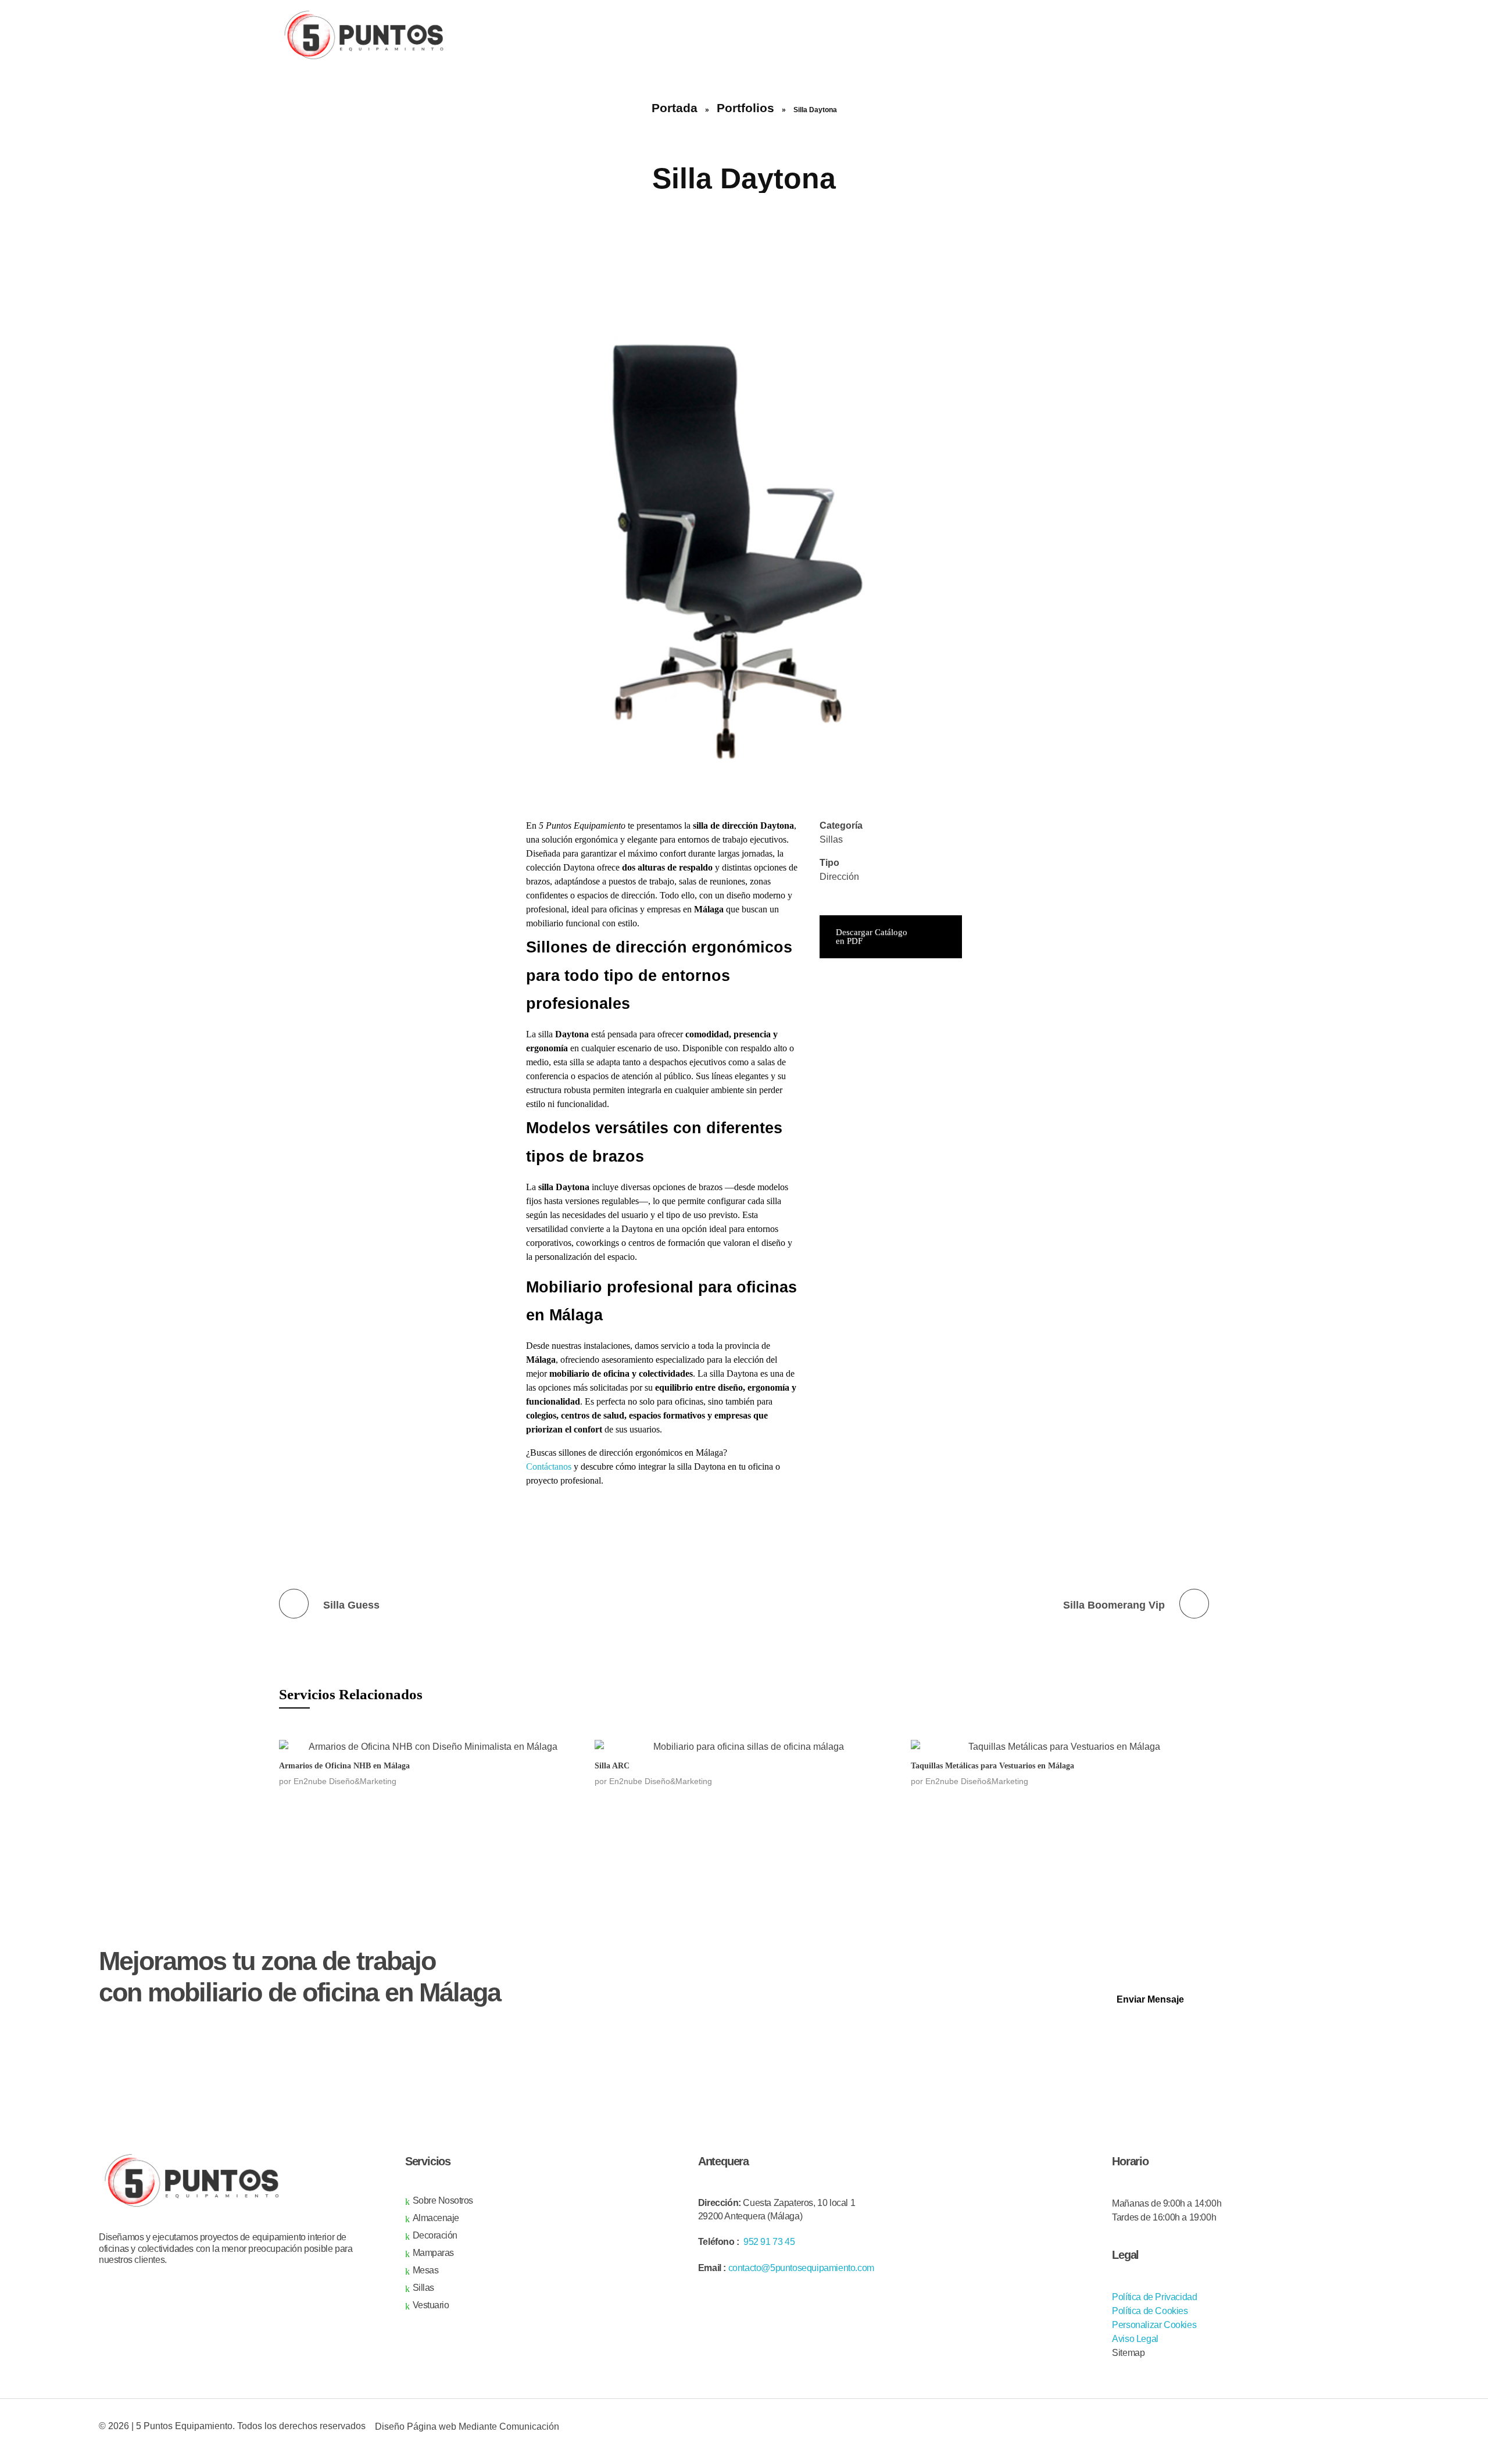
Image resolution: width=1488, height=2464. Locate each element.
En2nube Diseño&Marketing (345, 1781)
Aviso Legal (1135, 2339)
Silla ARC (612, 1766)
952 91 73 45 (769, 2242)
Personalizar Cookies (1154, 2325)
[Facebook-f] (1261, 2434)
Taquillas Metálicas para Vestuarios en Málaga (992, 1766)
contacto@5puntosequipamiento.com (801, 2268)
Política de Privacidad (1154, 2297)
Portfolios (745, 108)
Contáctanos (549, 1466)
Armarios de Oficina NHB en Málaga (344, 1766)
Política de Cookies (1150, 2311)
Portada (675, 108)
